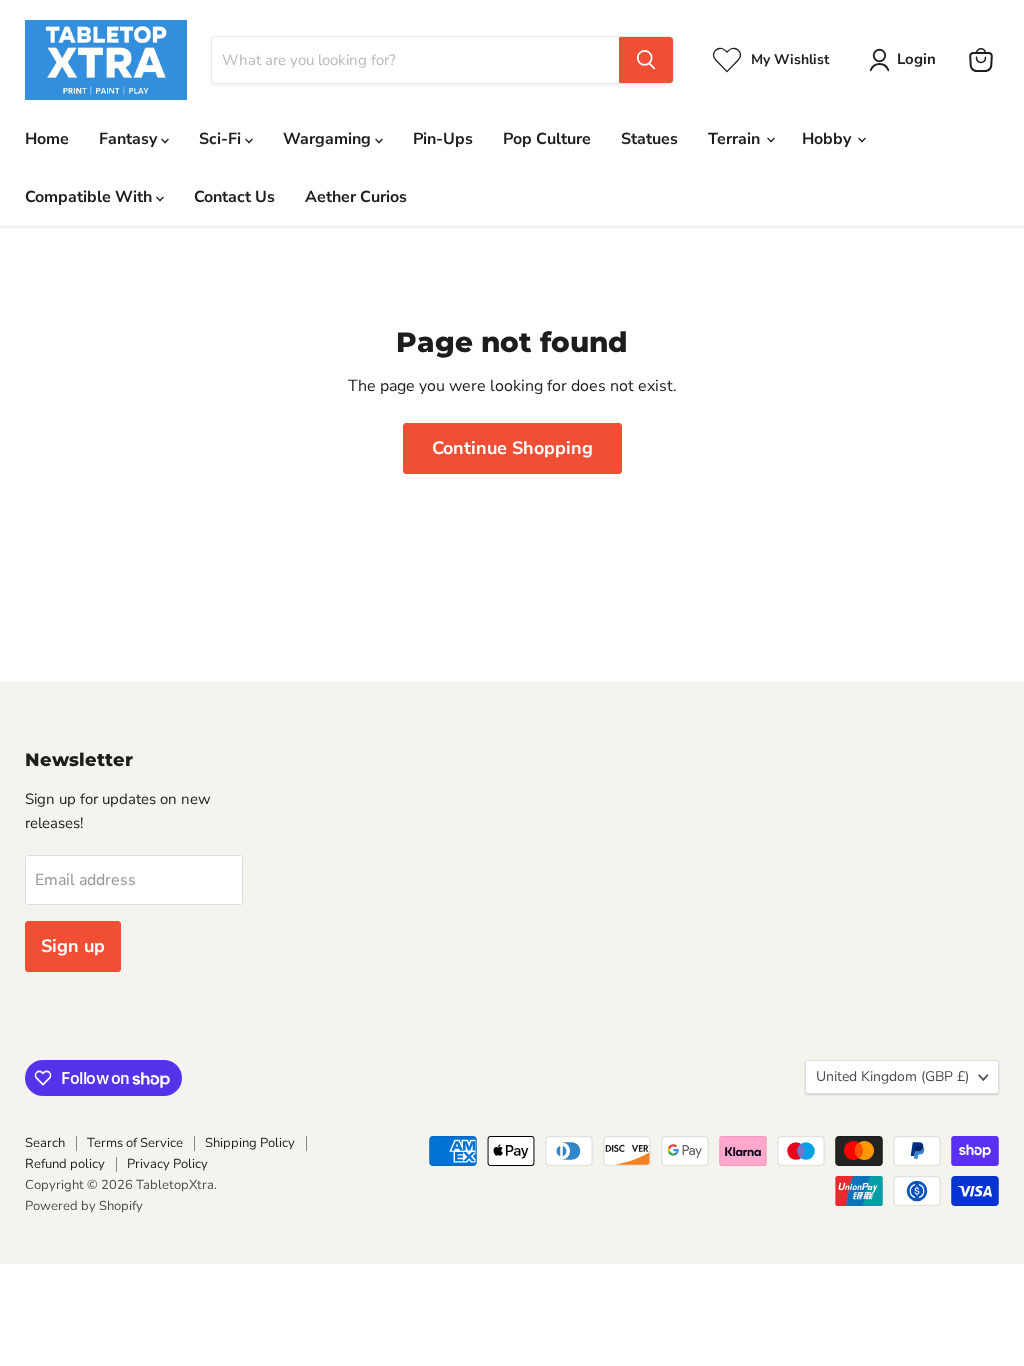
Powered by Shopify (84, 1206)
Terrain (736, 139)
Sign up (73, 946)
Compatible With (90, 197)
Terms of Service (135, 1143)
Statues (649, 139)
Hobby (828, 139)
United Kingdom (892, 1076)
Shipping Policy (250, 1143)
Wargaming (329, 139)
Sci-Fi (222, 139)
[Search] (646, 60)
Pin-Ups (443, 139)
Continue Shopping (512, 448)
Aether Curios (356, 197)
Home (47, 139)
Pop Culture (547, 139)
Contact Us (234, 197)
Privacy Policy (167, 1164)
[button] (906, 60)
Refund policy (65, 1164)
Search (45, 1143)
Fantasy (130, 139)
